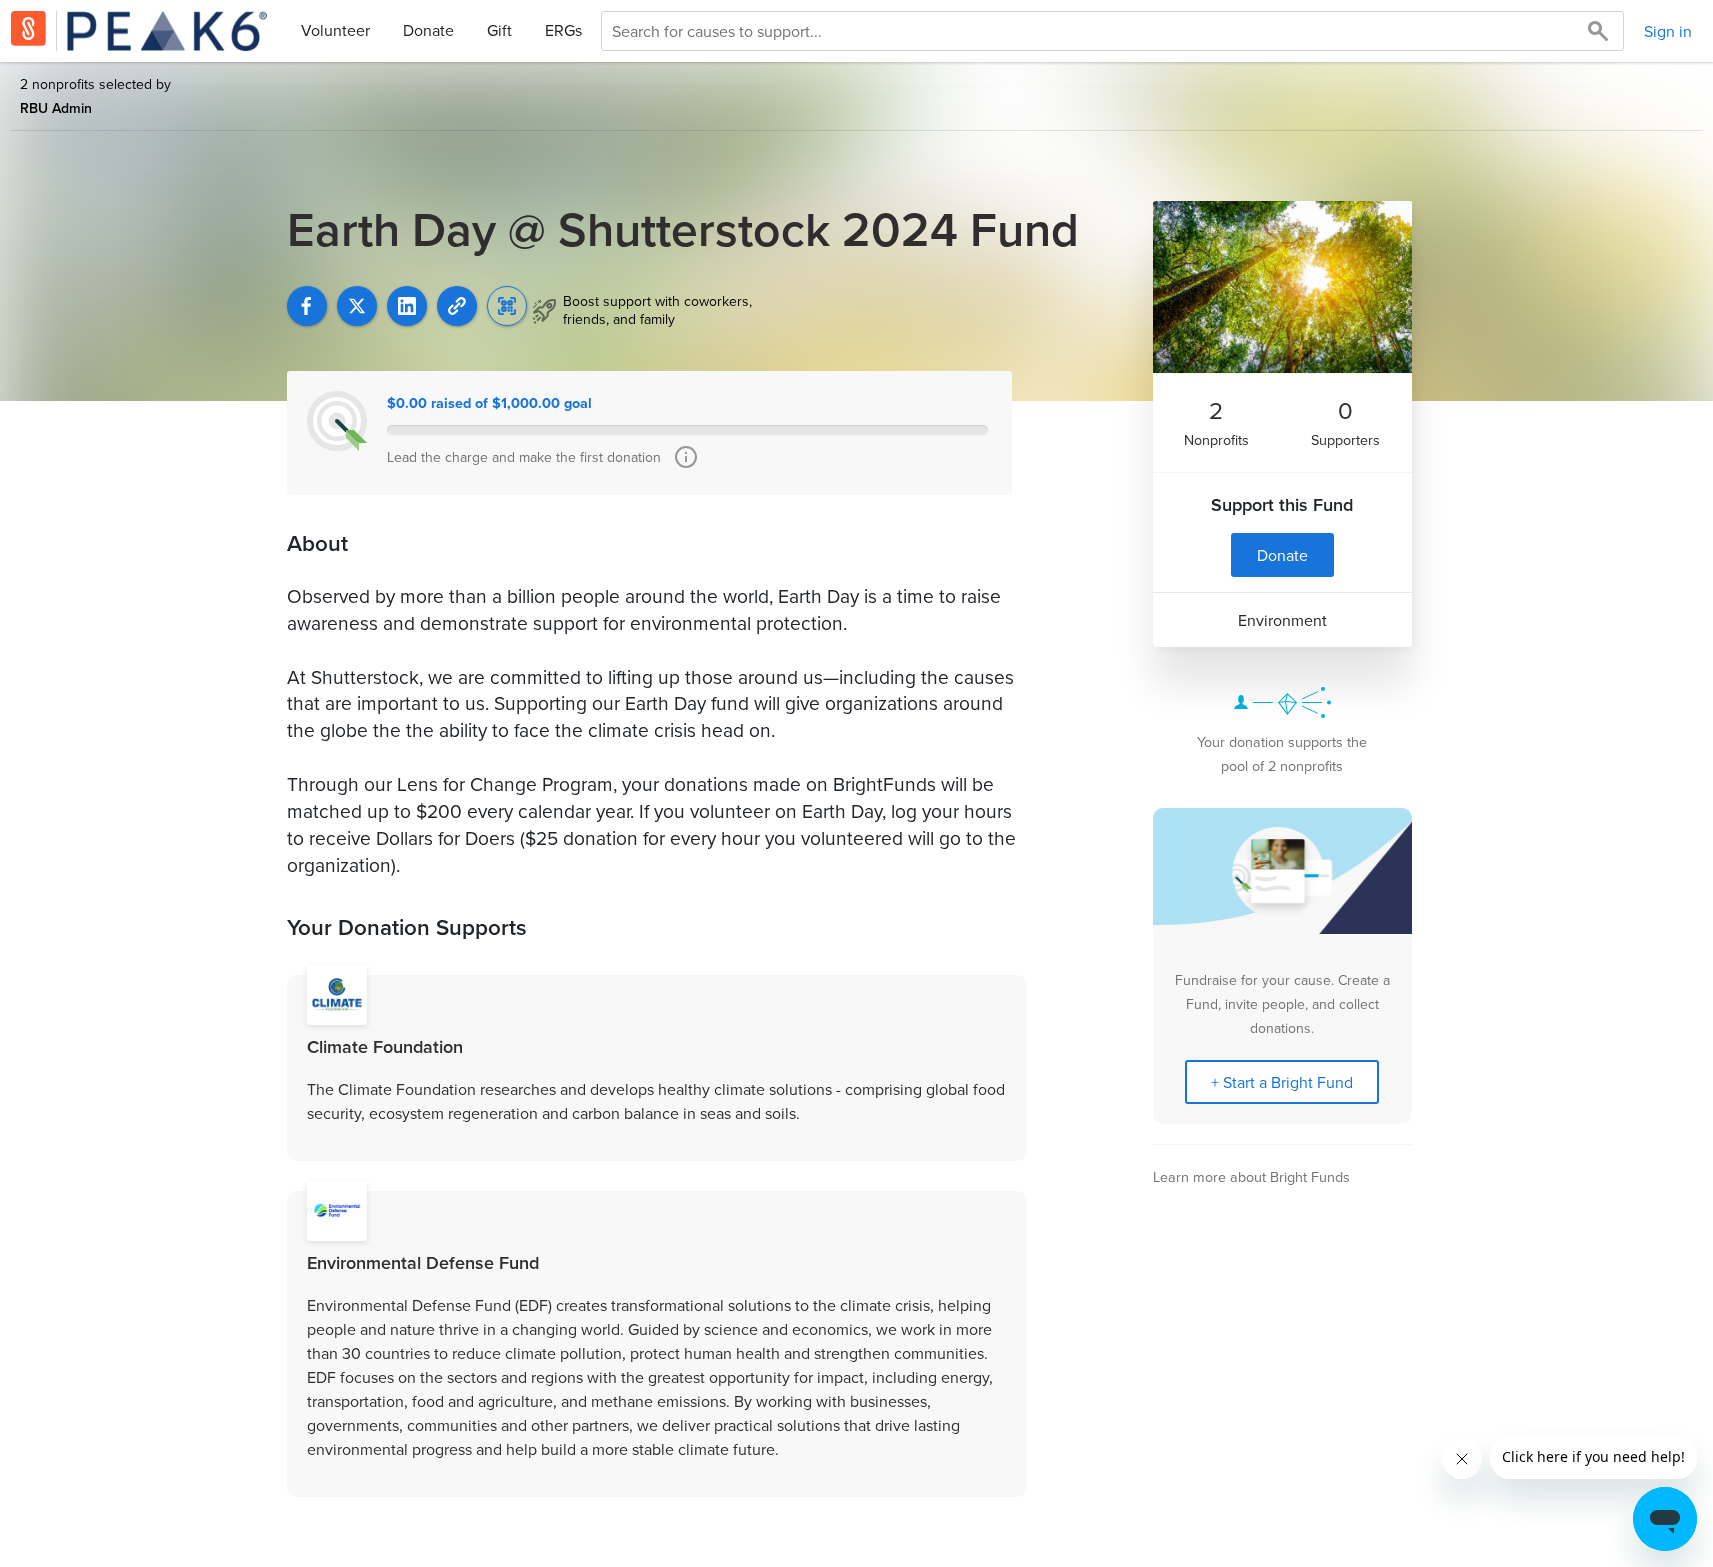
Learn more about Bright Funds (1251, 1176)
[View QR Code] (507, 306)
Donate (428, 30)
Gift (499, 30)
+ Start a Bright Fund (1282, 1082)
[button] (457, 306)
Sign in (1668, 31)
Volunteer (335, 30)
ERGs (563, 30)
